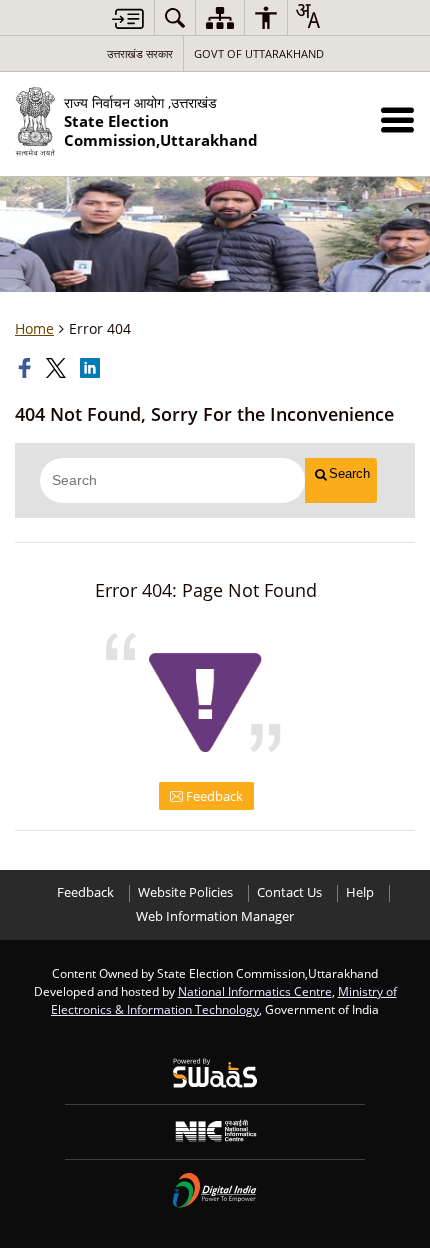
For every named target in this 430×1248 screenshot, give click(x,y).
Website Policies (185, 892)
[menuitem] (175, 17)
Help (360, 892)
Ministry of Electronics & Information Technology (224, 1000)
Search (349, 473)
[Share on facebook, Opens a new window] (27, 368)
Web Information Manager (215, 916)
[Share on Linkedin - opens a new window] (92, 368)
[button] (397, 119)
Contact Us (289, 892)
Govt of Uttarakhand (259, 53)
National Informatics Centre (255, 991)
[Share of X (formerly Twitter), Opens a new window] (58, 368)
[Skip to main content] (128, 18)
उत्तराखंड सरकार (140, 53)
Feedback (213, 796)
